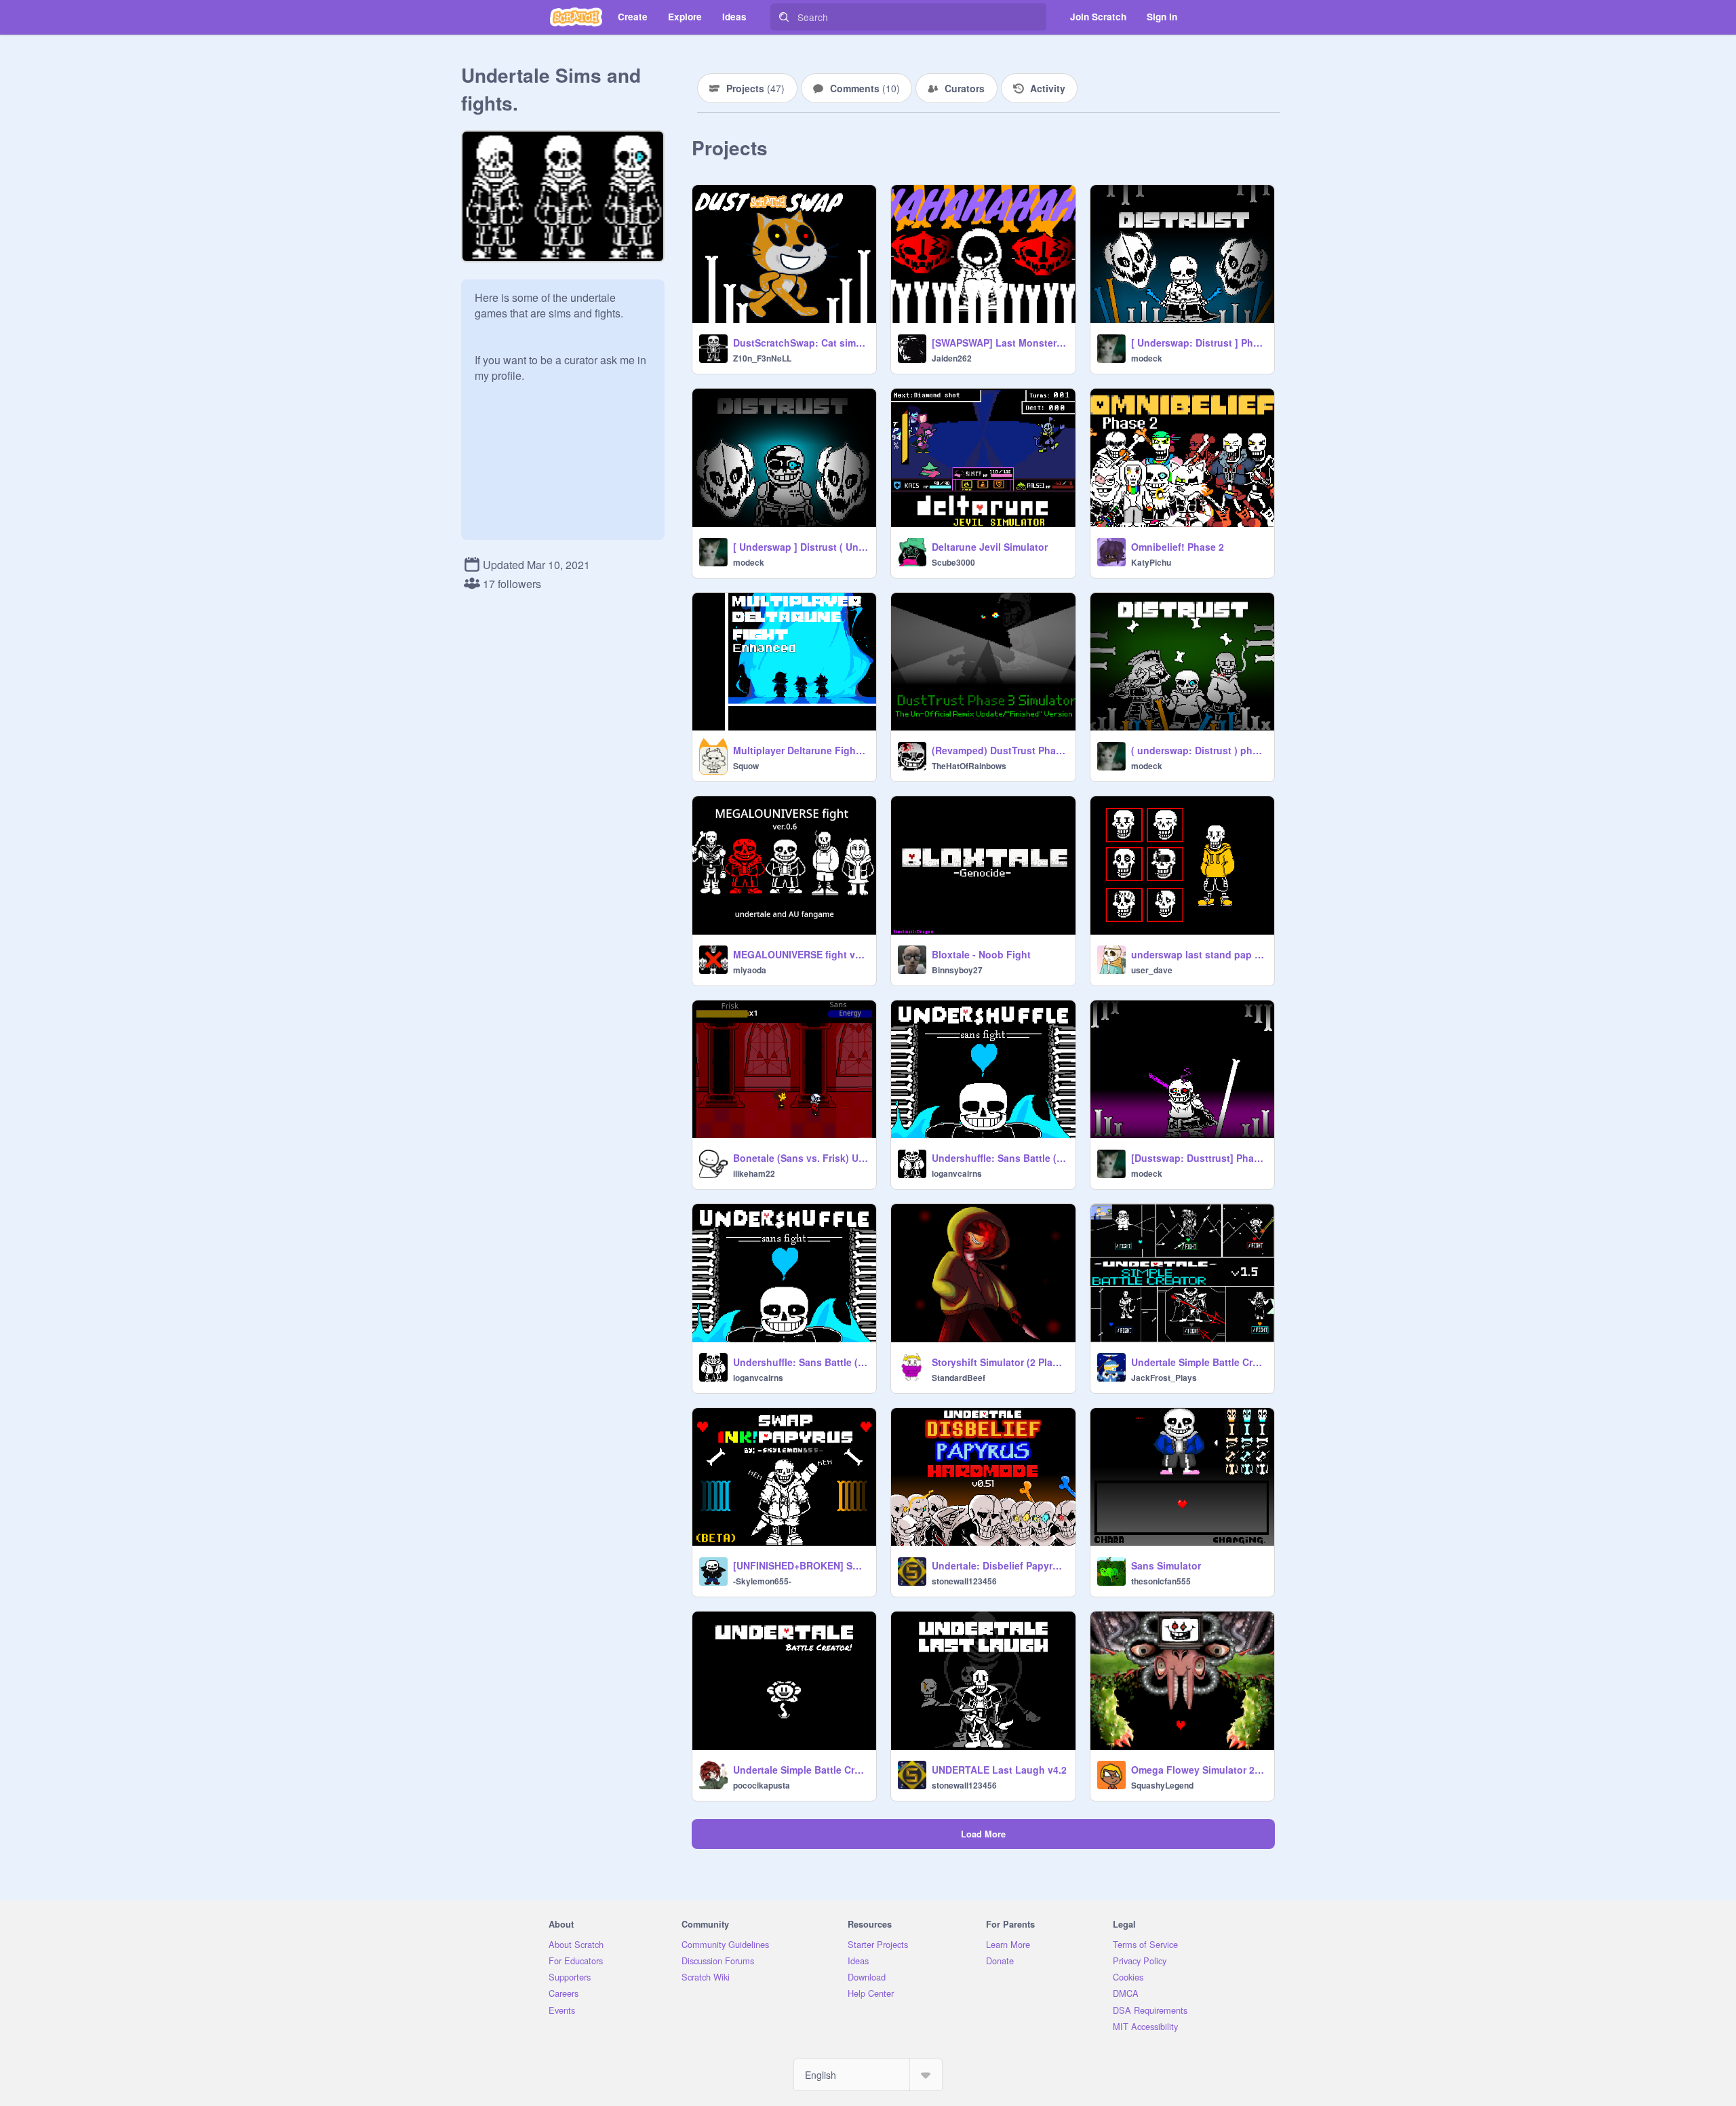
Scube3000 (953, 562)
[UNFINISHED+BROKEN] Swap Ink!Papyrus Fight (801, 1565)
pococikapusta (762, 1785)
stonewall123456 (964, 1581)
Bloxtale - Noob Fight (981, 954)
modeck (1147, 358)
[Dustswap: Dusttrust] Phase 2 (1199, 1158)
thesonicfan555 (1161, 1581)
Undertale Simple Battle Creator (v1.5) (1199, 1362)
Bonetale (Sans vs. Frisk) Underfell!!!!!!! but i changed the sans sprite (801, 1158)
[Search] (784, 17)
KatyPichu (1151, 562)
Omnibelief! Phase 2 (1178, 547)
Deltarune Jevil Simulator (990, 547)
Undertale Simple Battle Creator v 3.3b (801, 1770)
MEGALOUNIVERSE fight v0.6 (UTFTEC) (801, 954)
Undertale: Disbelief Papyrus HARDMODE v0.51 (999, 1565)
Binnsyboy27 (957, 970)
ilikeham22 (754, 1173)
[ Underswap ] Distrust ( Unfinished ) (801, 547)
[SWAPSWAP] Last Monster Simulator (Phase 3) (999, 343)
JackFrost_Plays (1164, 1378)
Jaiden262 (952, 358)
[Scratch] (576, 17)
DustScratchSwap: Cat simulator (801, 343)
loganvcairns (957, 1173)
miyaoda (750, 970)
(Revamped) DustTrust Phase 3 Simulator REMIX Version (999, 750)
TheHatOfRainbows (969, 766)
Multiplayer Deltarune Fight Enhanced (801, 750)
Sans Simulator (1166, 1565)
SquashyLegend (1162, 1785)
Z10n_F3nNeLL (762, 358)
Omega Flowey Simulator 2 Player (1199, 1770)
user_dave (1152, 970)
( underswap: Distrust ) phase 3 (1199, 750)
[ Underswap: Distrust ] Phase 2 (1199, 343)
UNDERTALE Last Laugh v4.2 (999, 1770)
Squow (746, 766)
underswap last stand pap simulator (1199, 954)
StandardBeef (959, 1378)
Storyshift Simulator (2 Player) (999, 1362)
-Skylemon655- (762, 1581)
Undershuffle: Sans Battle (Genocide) (999, 1158)
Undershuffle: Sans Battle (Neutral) (801, 1362)
